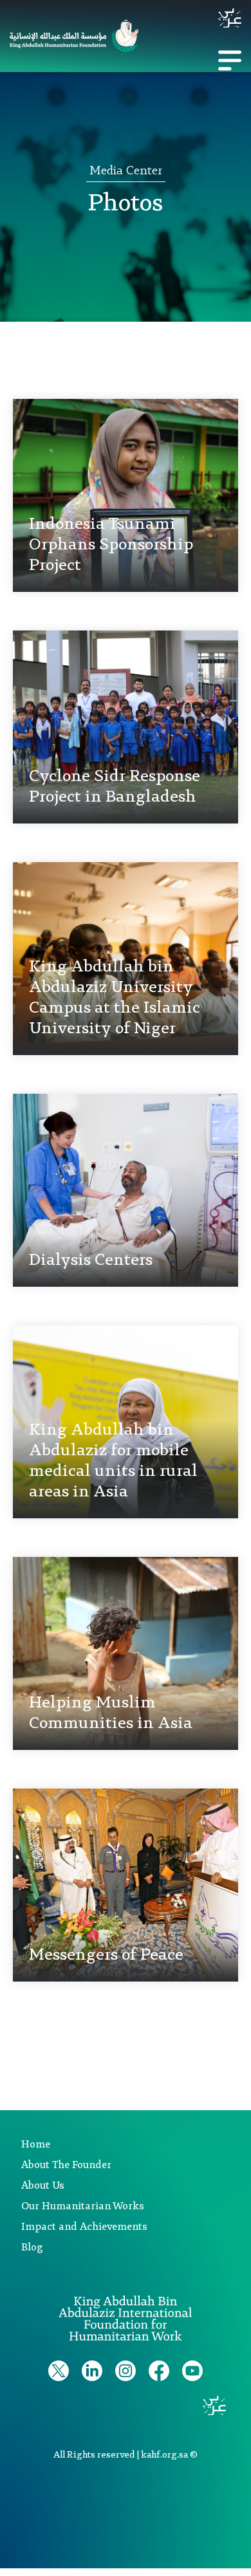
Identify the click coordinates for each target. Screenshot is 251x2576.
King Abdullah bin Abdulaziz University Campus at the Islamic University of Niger (115, 998)
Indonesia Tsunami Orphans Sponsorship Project (111, 545)
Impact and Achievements (84, 2227)
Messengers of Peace (106, 1955)
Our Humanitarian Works (83, 2207)
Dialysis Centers (91, 1260)
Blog (32, 2248)
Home (36, 2145)
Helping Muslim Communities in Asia (111, 1713)
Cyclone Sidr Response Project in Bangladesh (115, 787)
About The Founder (66, 2166)
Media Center (126, 171)
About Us (43, 2186)
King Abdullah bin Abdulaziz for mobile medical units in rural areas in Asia (113, 1461)
